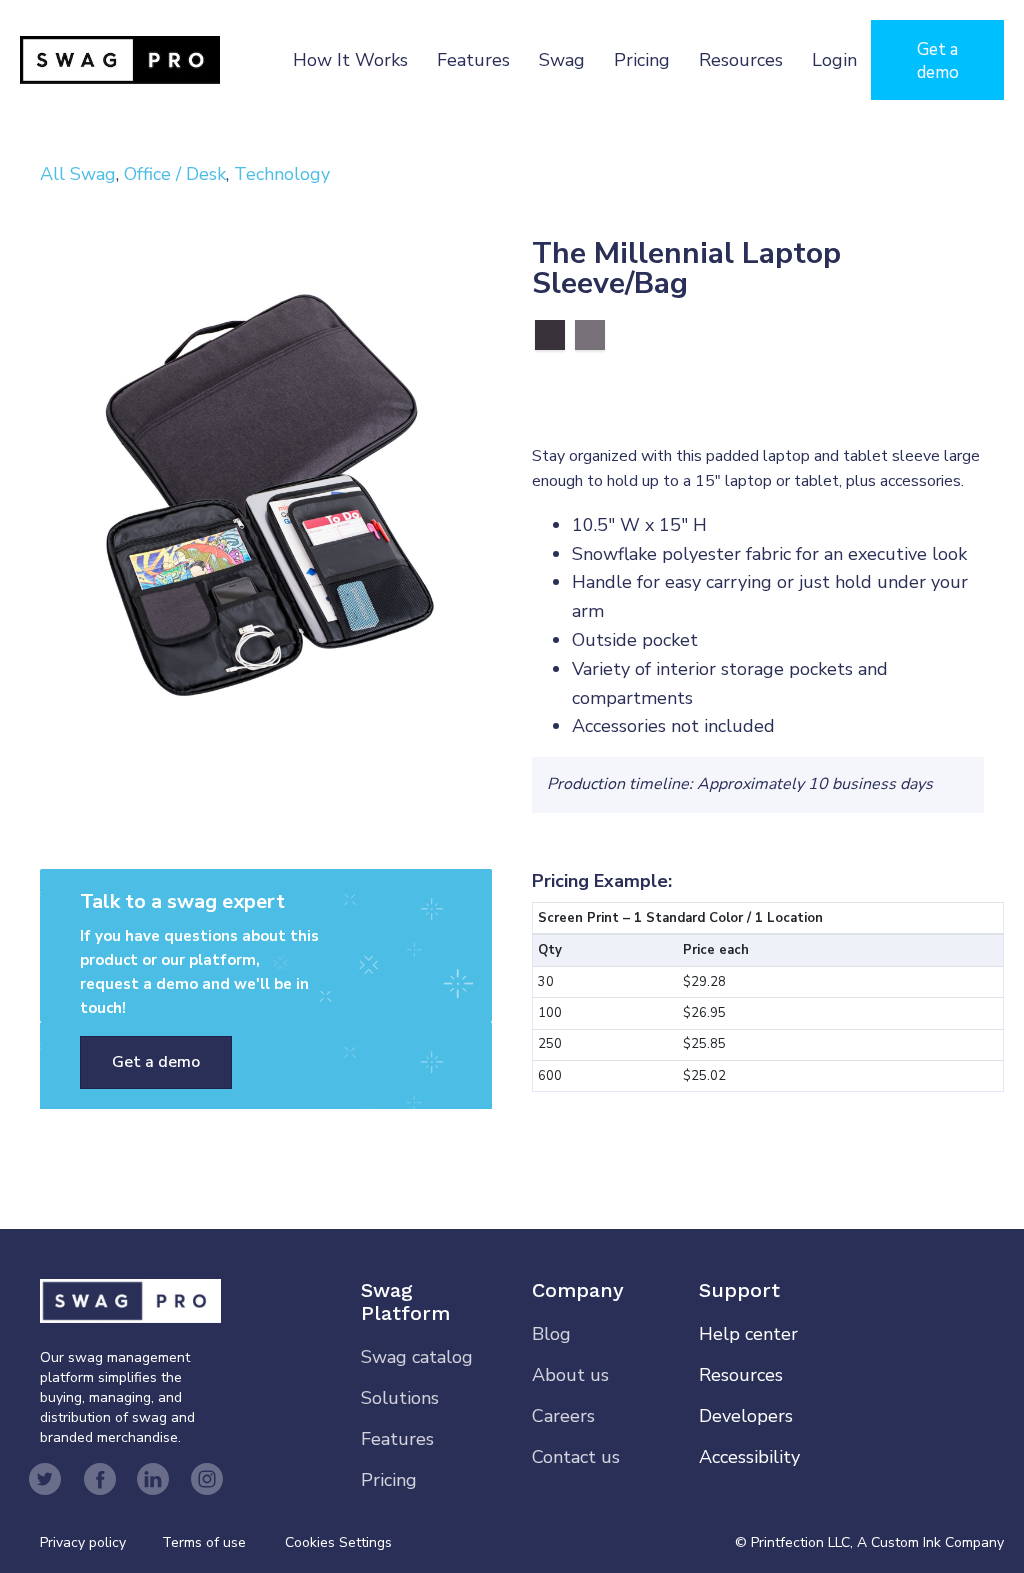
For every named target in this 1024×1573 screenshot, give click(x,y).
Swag (562, 60)
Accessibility (749, 1457)
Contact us (576, 1457)
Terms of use (204, 1542)
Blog (551, 1334)
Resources (741, 60)
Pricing (642, 60)
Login (834, 60)
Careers (563, 1416)
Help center (748, 1334)
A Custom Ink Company (930, 1542)
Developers (746, 1416)
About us (570, 1375)
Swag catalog (417, 1357)
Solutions (400, 1398)
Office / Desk (175, 174)
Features (473, 60)
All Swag (78, 174)
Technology (282, 174)
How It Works (350, 60)
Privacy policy (101, 1542)
